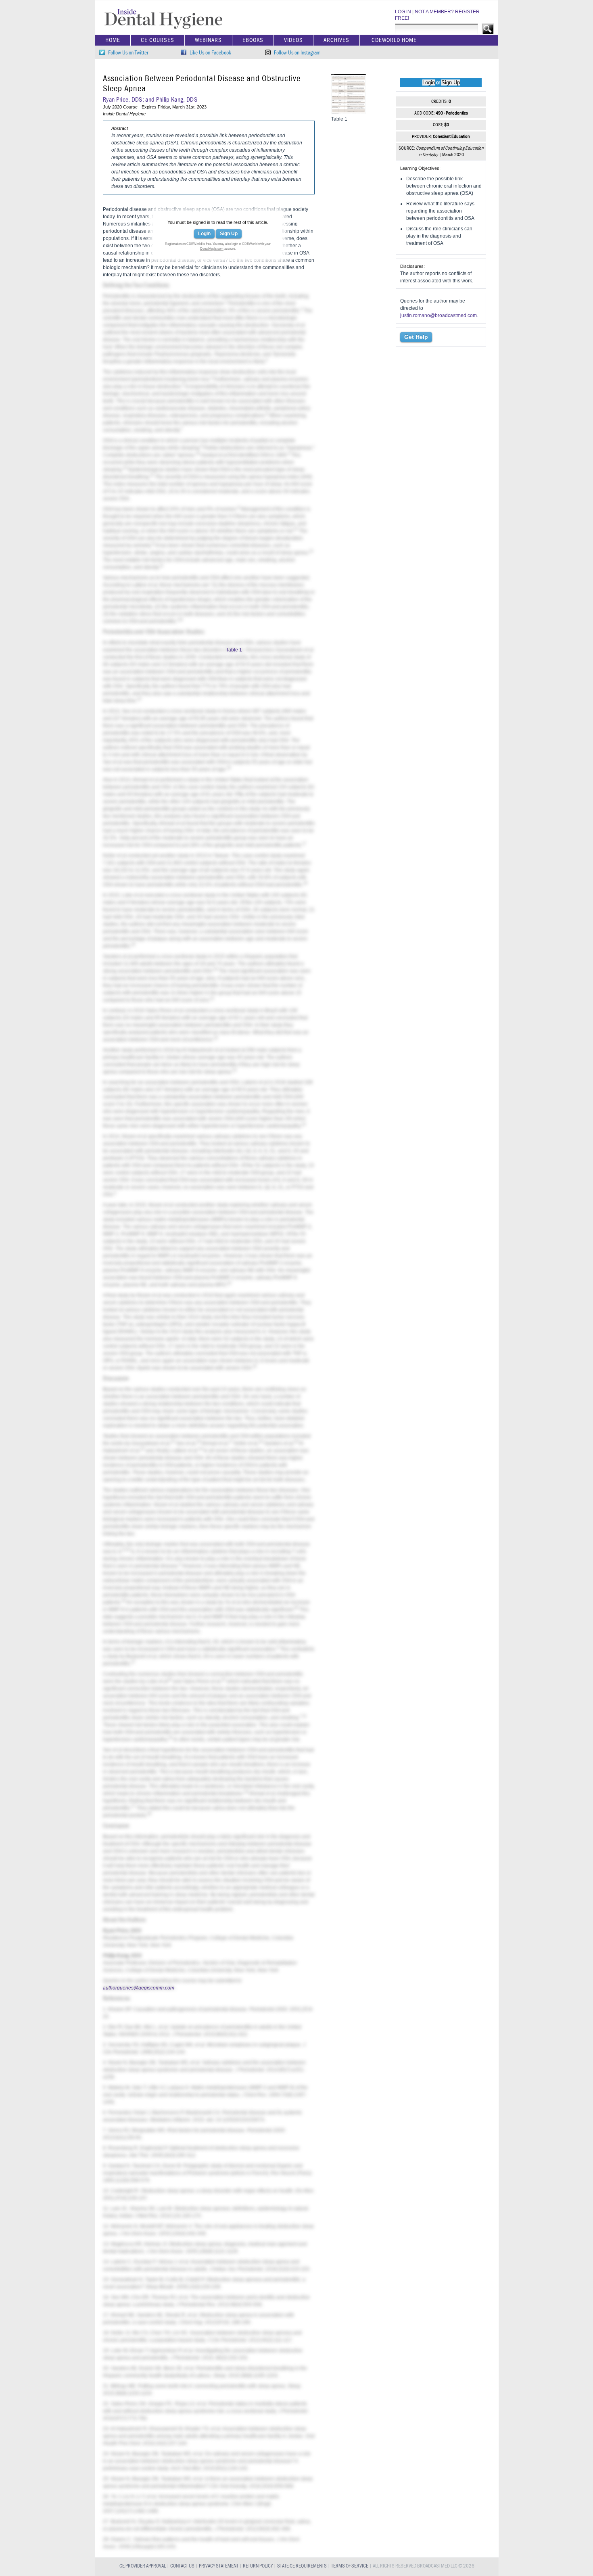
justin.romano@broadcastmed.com (438, 315)
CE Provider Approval (143, 2566)
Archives (336, 40)
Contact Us (182, 2566)
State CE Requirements (302, 2566)
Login (204, 234)
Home (113, 40)
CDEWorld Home (394, 40)
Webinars (208, 40)
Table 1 (234, 650)
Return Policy (258, 2566)
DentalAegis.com (212, 249)
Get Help (416, 337)
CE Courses (158, 40)
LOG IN (403, 12)
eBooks (253, 40)
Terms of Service (350, 2566)
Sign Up (229, 234)
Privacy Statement (219, 2566)
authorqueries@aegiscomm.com (139, 1988)
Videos (293, 40)
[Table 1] (349, 112)
